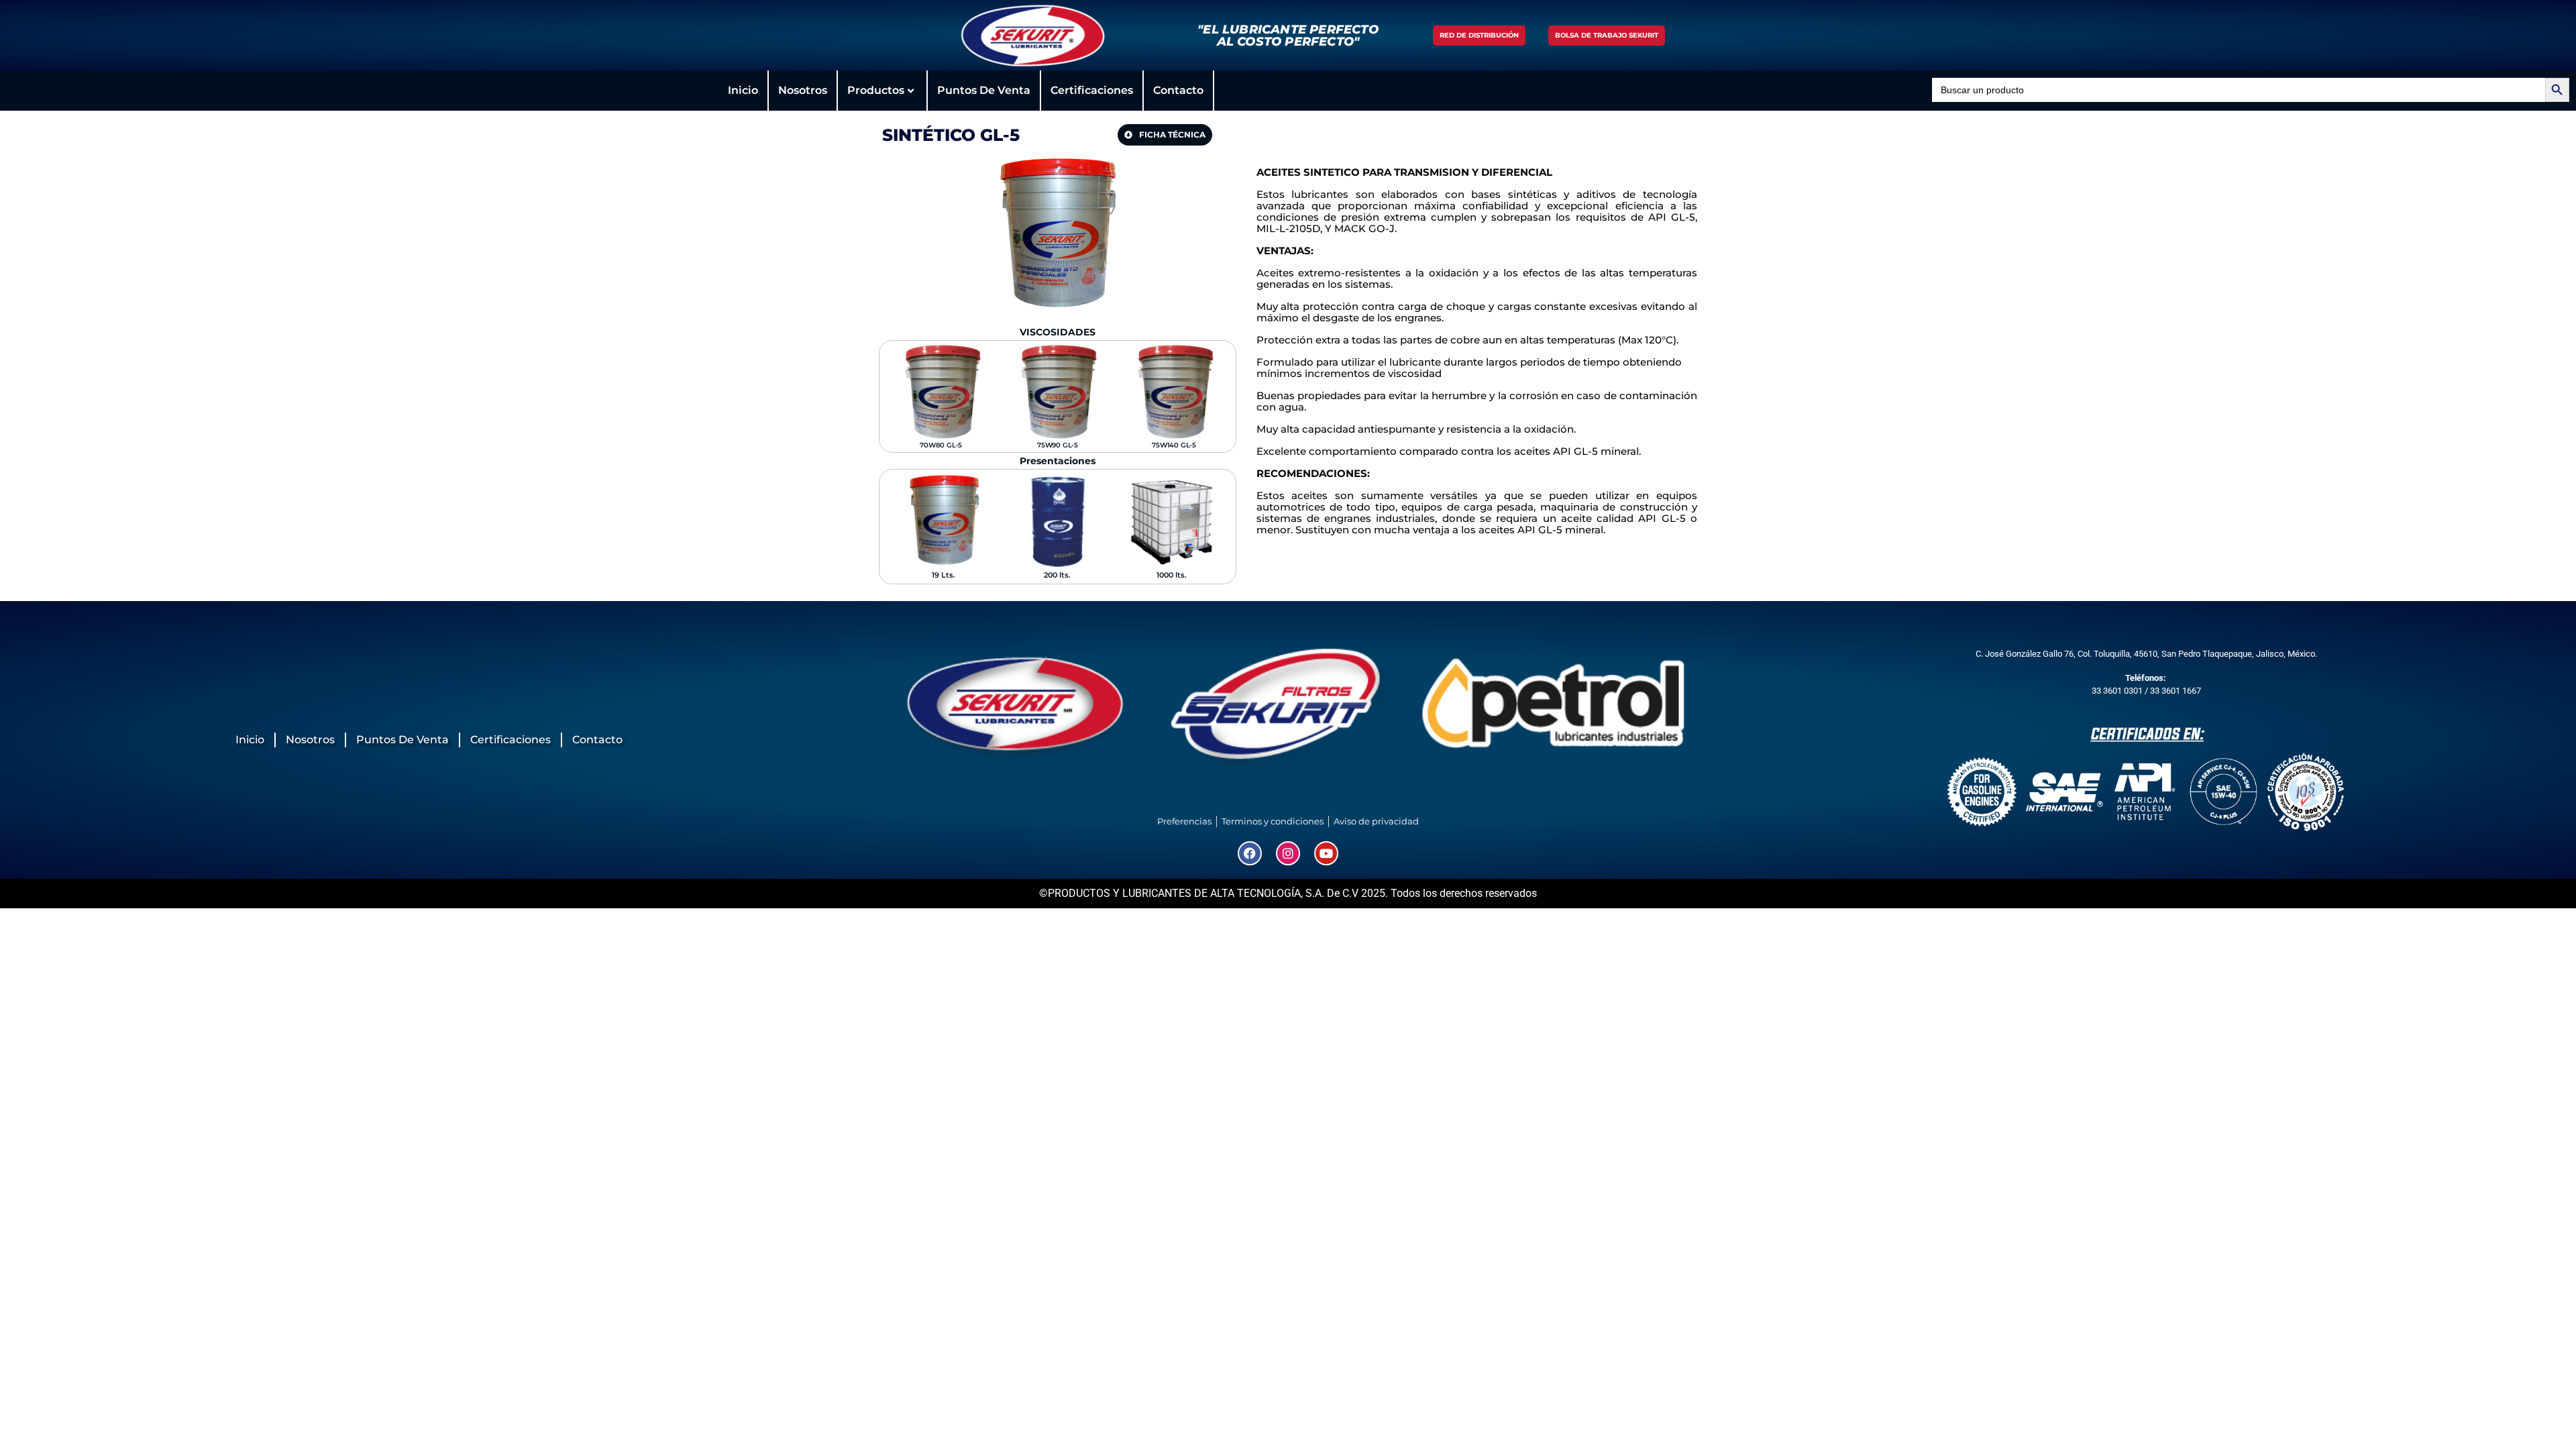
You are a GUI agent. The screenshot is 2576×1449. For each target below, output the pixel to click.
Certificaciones (1092, 90)
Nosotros (803, 90)
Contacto (1178, 90)
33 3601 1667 (2176, 691)
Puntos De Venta (984, 90)
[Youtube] (1326, 853)
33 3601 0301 (2117, 691)
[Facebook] (1250, 853)
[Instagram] (1288, 853)
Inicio (743, 90)
